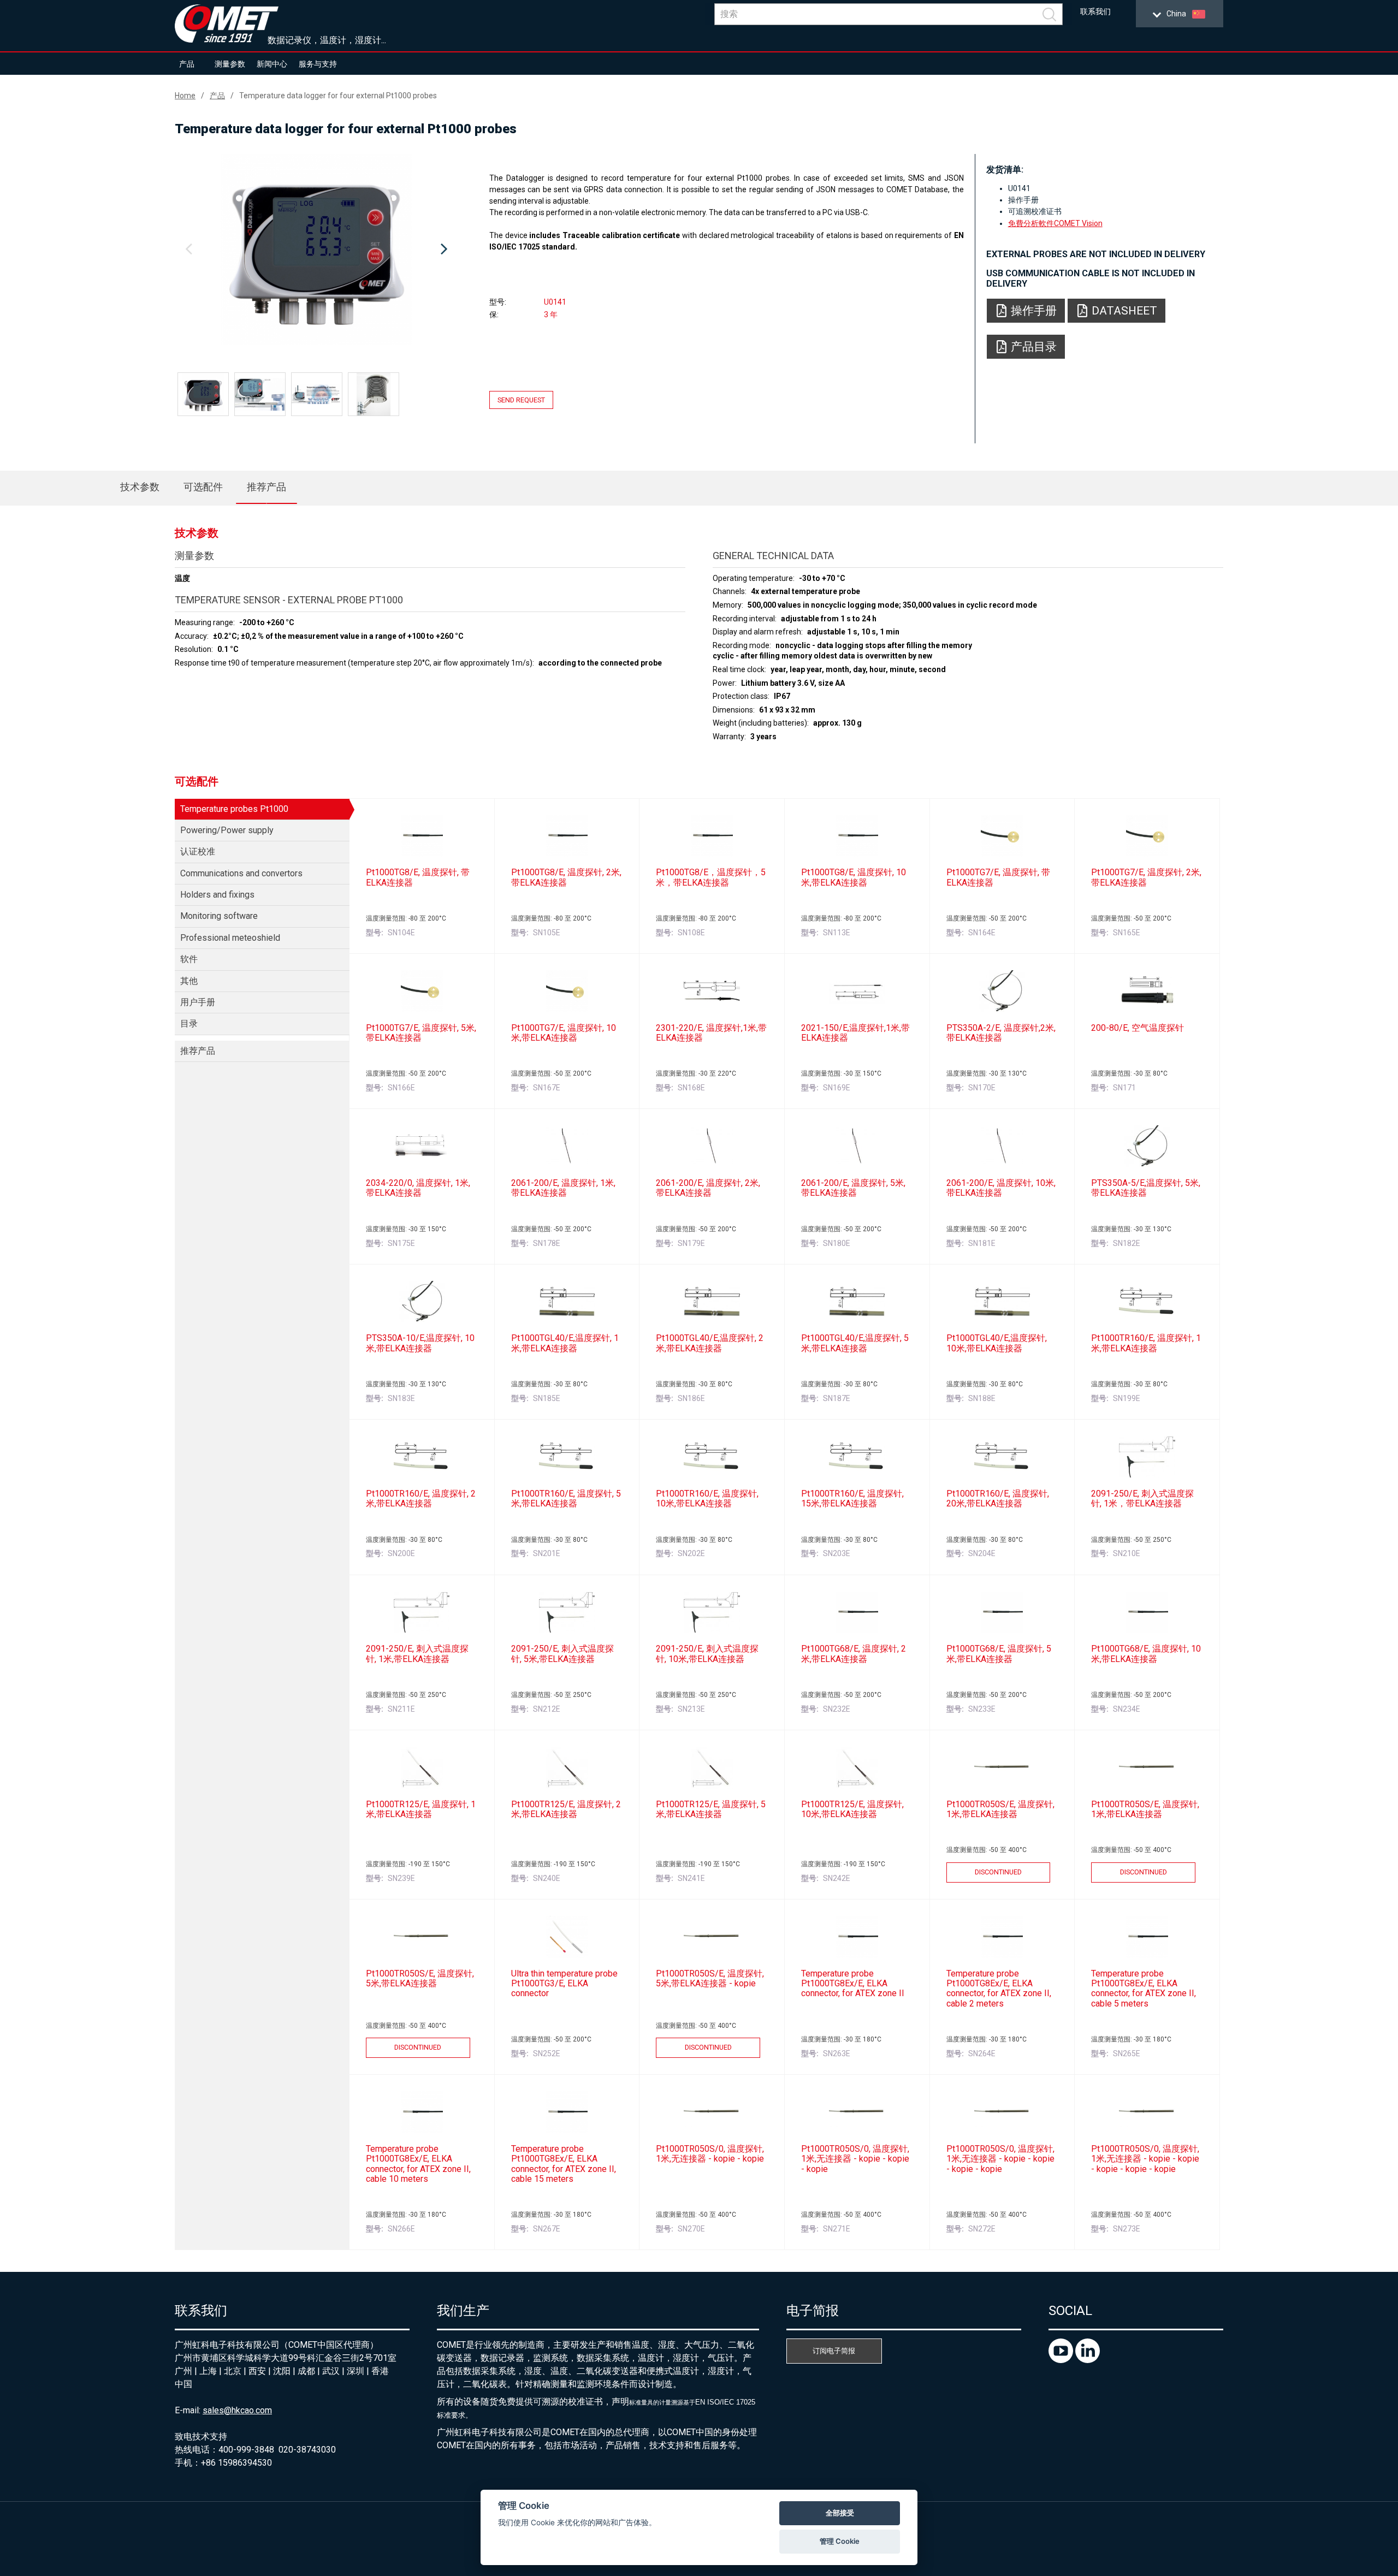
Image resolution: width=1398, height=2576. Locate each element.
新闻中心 (272, 64)
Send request (521, 400)
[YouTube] (1062, 2360)
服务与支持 (318, 64)
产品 (187, 64)
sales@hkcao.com (237, 2410)
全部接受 (840, 2513)
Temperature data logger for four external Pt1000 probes (338, 96)
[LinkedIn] (1088, 2360)
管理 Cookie (840, 2541)
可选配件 (203, 487)
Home (185, 96)
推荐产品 (266, 487)
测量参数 (230, 64)
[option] (316, 250)
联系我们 (1095, 12)
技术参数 (140, 487)
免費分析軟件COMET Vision (1055, 223)
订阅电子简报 (834, 2351)
